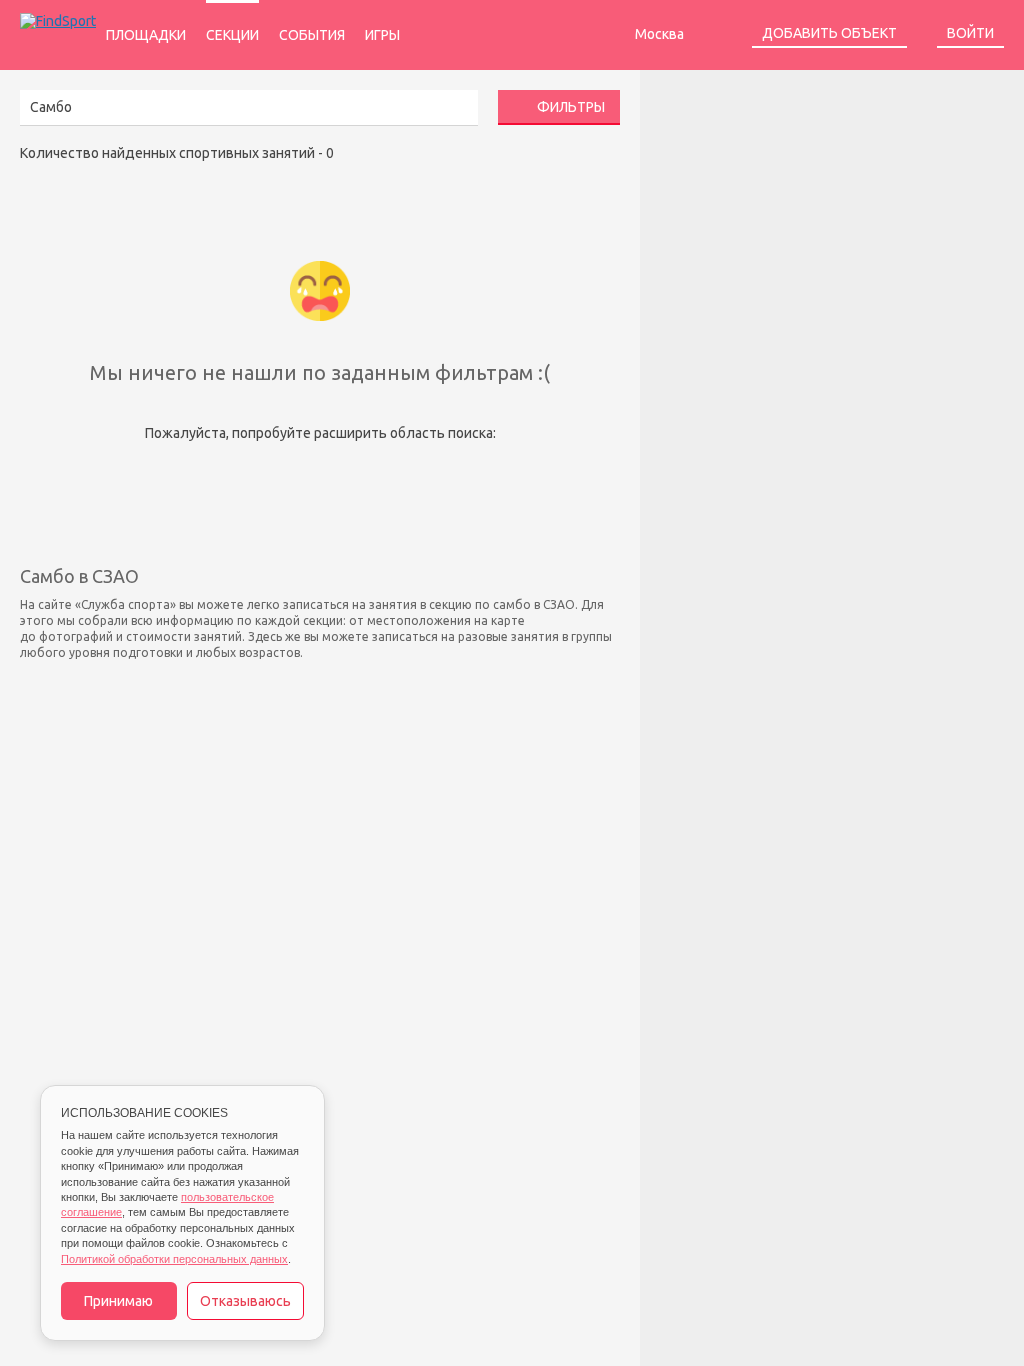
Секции (232, 35)
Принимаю (118, 1301)
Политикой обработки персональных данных (174, 1259)
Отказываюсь (245, 1301)
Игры (382, 35)
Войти (970, 33)
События (312, 35)
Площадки (146, 35)
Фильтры (569, 107)
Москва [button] (661, 34)
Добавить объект (829, 33)
